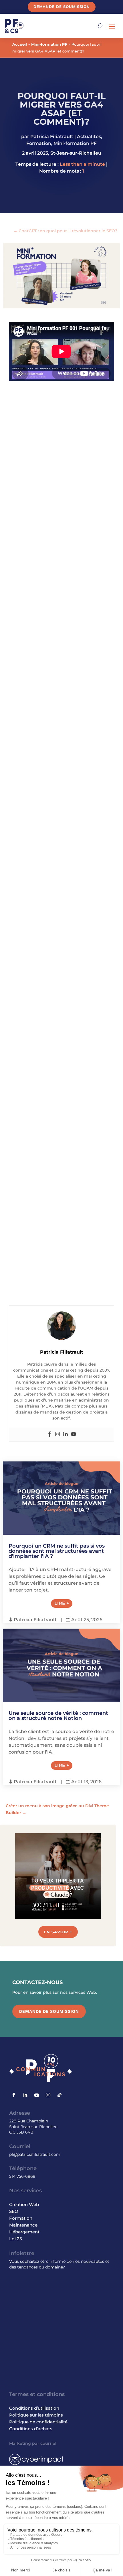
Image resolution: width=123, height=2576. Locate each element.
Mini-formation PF (49, 44)
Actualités (89, 137)
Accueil (20, 44)
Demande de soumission (62, 7)
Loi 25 (16, 2239)
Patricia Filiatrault (52, 137)
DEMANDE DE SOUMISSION (49, 2011)
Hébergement (24, 2232)
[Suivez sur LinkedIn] (25, 2095)
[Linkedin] (66, 1434)
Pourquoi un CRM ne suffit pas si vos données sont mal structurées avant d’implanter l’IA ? (57, 1551)
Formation (39, 143)
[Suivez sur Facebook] (14, 2095)
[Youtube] (74, 1434)
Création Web (24, 2204)
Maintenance (23, 2225)
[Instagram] (57, 1434)
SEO (14, 2211)
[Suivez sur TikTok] (59, 2095)
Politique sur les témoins (36, 2415)
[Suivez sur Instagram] (48, 2095)
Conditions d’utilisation (34, 2408)
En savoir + (58, 1932)
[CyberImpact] (36, 2464)
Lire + (62, 1603)
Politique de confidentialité (38, 2422)
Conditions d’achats (31, 2429)
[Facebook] (49, 1434)
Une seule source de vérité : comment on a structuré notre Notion (58, 1716)
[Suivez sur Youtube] (37, 2095)
